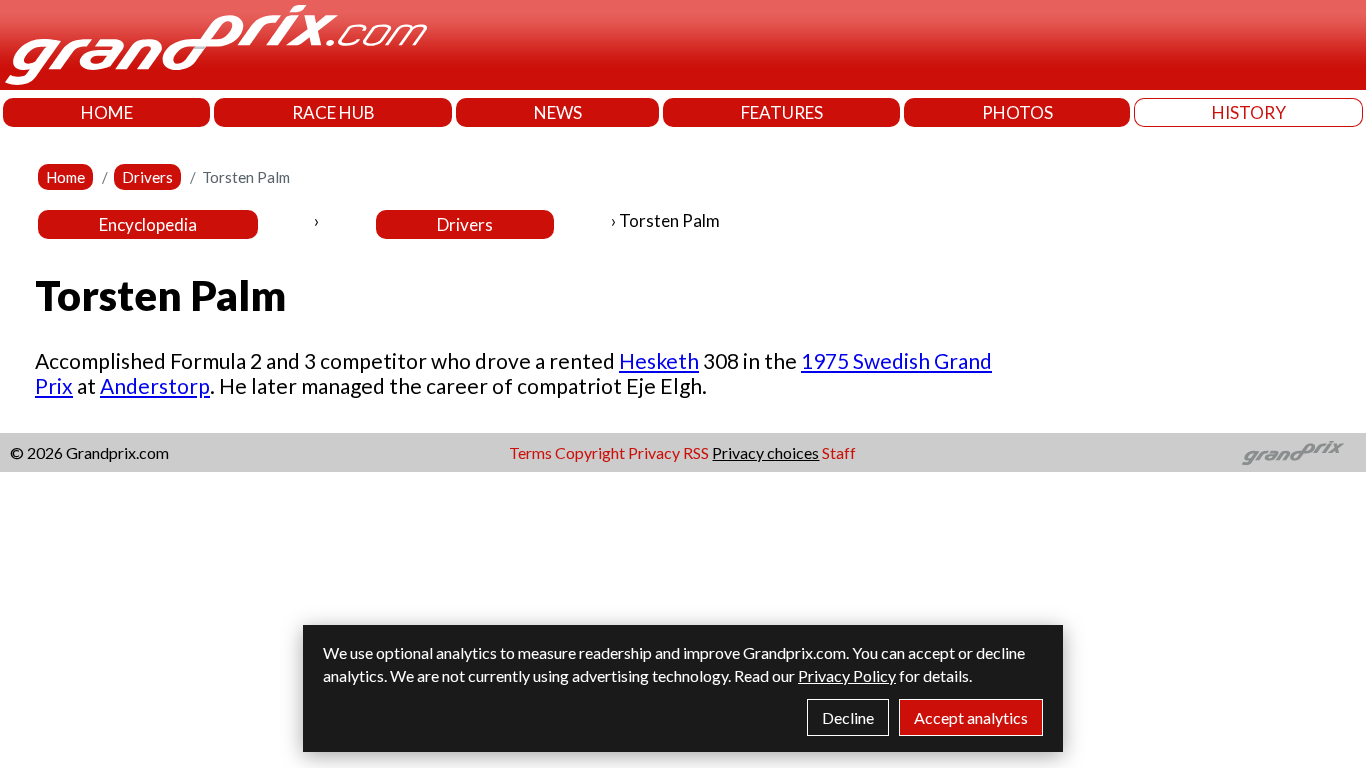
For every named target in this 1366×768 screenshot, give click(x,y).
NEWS (558, 112)
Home (65, 177)
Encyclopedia (148, 224)
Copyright (590, 452)
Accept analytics (971, 717)
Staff (839, 452)
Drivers (147, 177)
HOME (107, 112)
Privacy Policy (847, 675)
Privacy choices (765, 452)
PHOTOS (1017, 112)
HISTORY (1249, 112)
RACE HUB (333, 112)
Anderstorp (155, 385)
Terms (530, 452)
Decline (848, 717)
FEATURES (782, 112)
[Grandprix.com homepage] (1293, 453)
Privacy (654, 452)
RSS (696, 452)
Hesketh (659, 360)
